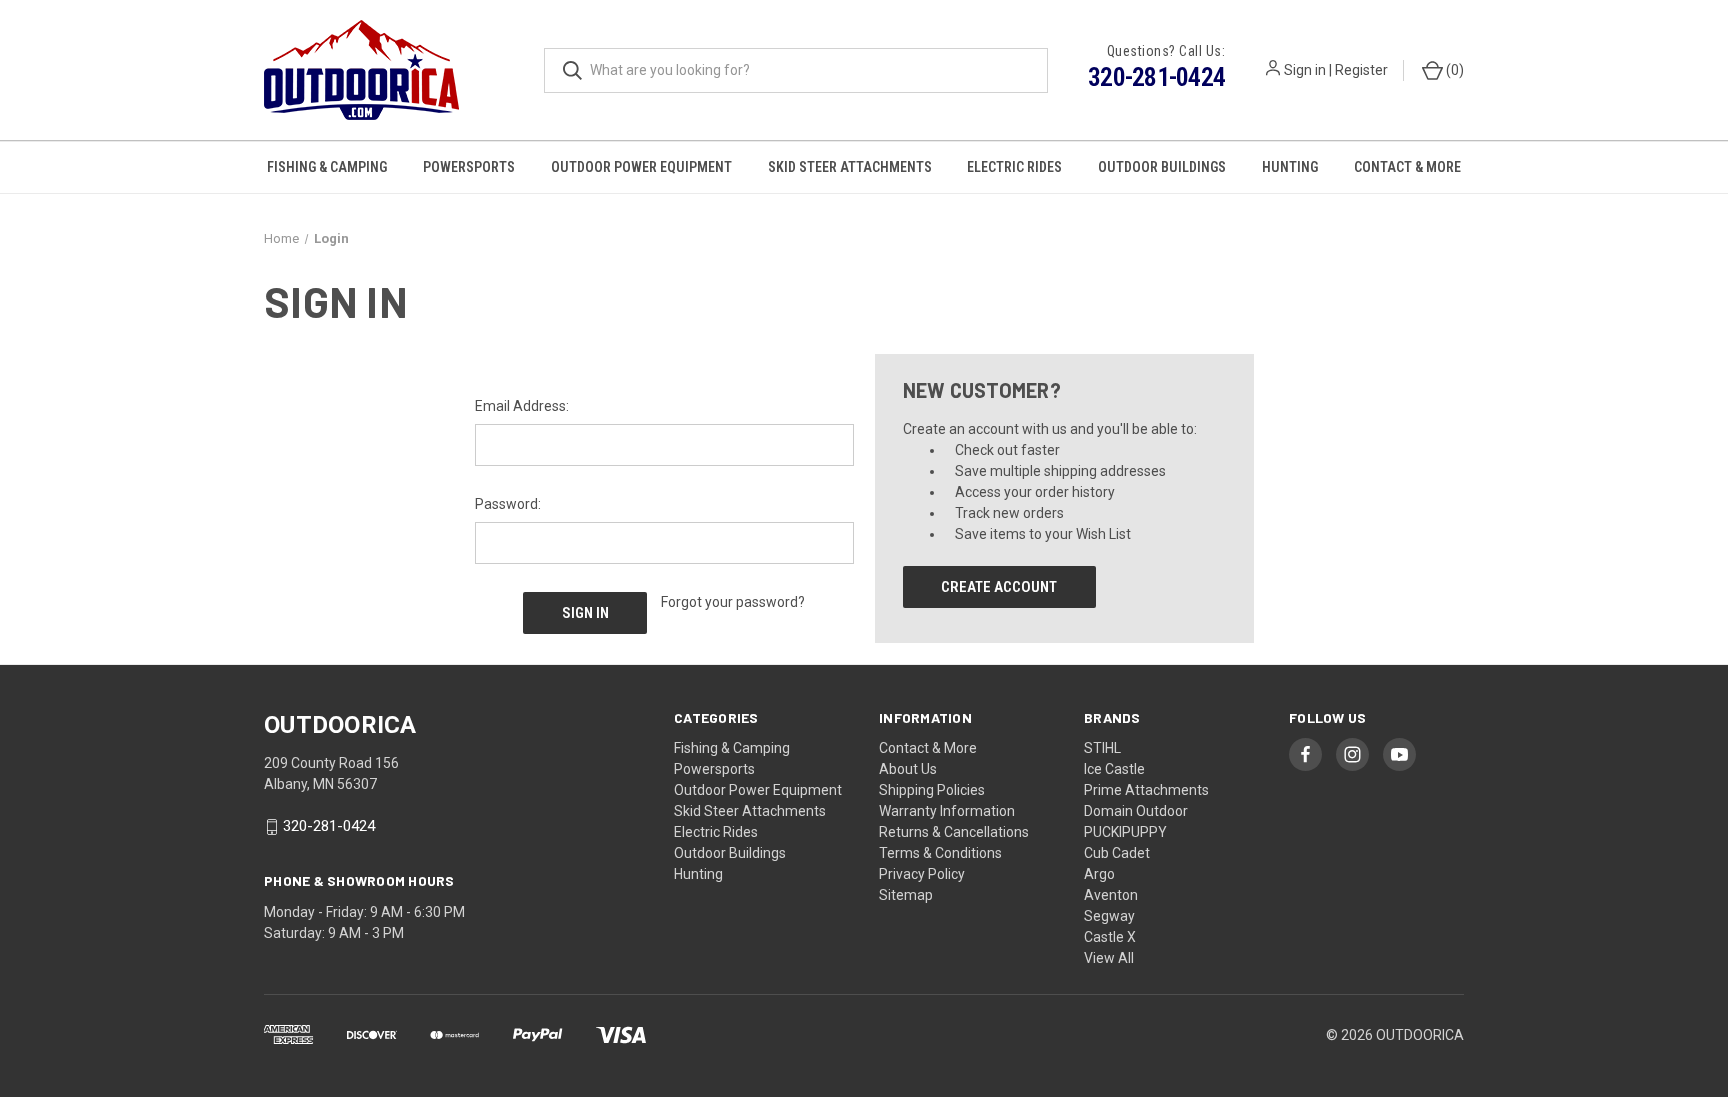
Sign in (1305, 70)
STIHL (1102, 748)
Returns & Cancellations (954, 832)
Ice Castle (1114, 769)
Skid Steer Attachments (850, 167)
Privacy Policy (922, 874)
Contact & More (1407, 167)
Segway (1109, 916)
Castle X (1110, 937)
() (1453, 70)
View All (1109, 958)
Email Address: (522, 406)
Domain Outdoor (1136, 811)
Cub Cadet (1117, 853)
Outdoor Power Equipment (641, 167)
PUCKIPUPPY (1125, 832)
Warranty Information (947, 811)
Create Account (999, 587)
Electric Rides (1014, 167)
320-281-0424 (1156, 77)
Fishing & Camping (327, 167)
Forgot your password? (733, 602)
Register (1361, 70)
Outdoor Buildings (1162, 167)
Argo (1099, 874)
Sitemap (906, 895)
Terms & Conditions (940, 853)
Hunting (1290, 167)
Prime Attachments (1146, 790)
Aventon (1111, 895)
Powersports (469, 167)
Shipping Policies (932, 790)
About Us (908, 769)
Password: (508, 504)
